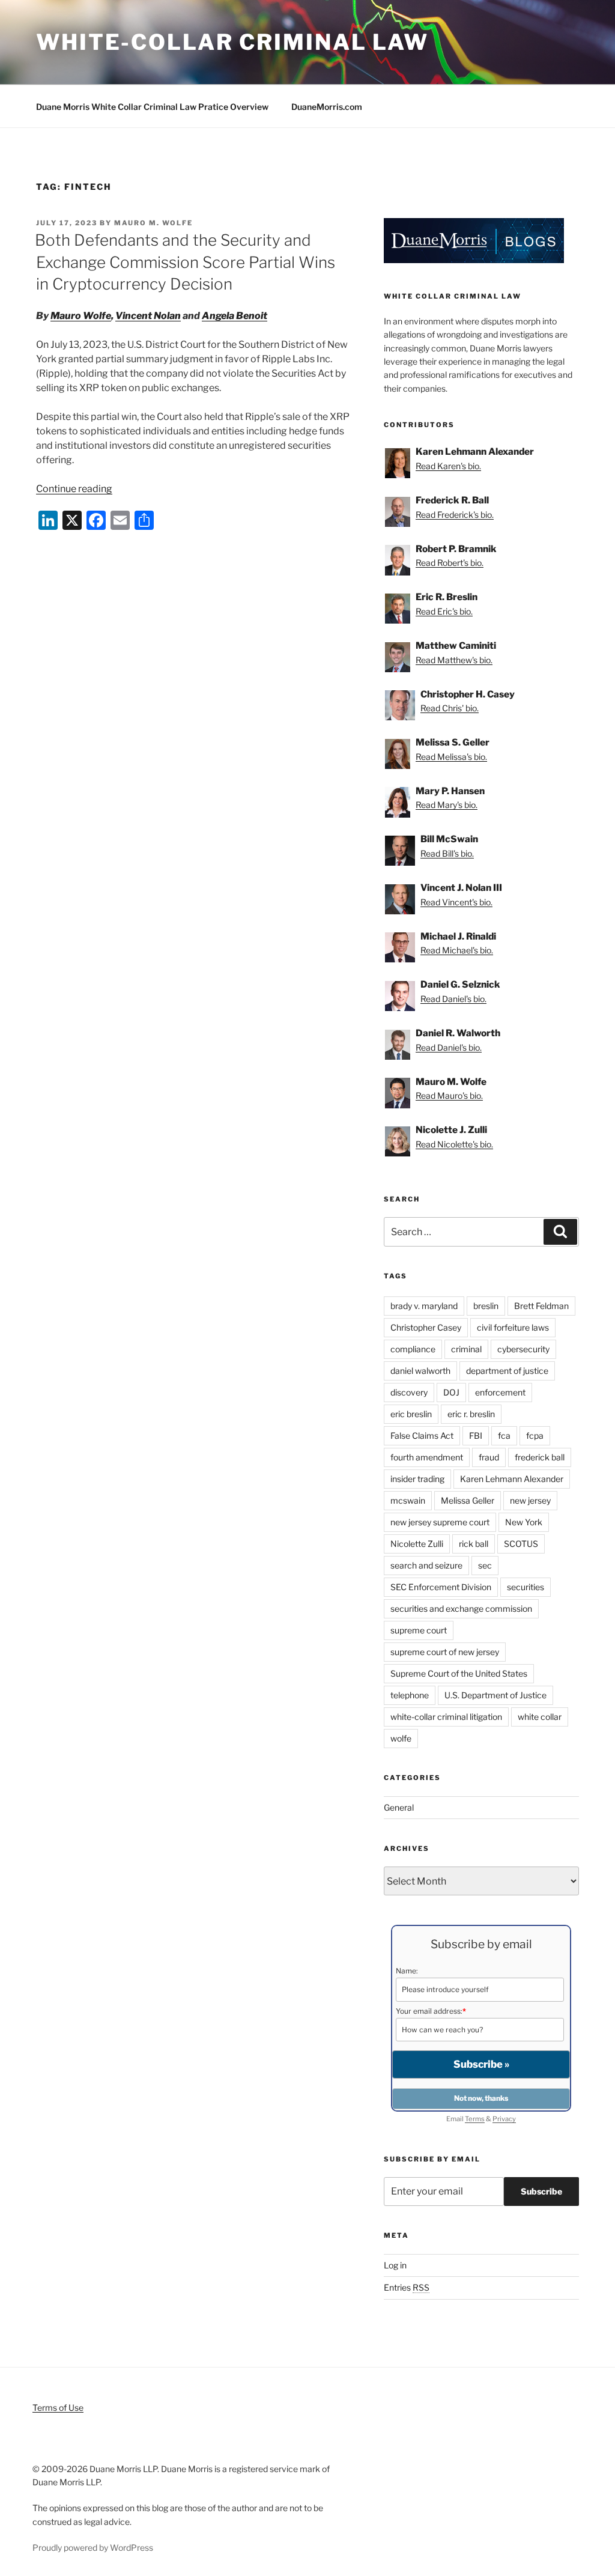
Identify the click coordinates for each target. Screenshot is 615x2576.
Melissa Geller (468, 1500)
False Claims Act (422, 1435)
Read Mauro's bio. (449, 1095)
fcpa (535, 1435)
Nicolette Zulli (417, 1544)
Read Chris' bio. (450, 708)
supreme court (419, 1630)
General (399, 1807)
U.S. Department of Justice (495, 1695)
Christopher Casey (426, 1327)
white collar (540, 1717)
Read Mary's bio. (447, 805)
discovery (409, 1392)
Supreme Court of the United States (459, 1673)
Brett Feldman (541, 1306)
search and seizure (426, 1565)
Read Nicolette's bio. (454, 1144)
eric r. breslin (471, 1414)
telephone (410, 1695)
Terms (475, 2119)
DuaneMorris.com (327, 107)
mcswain (408, 1500)
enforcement (500, 1392)
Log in (395, 2265)
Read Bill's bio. (447, 853)
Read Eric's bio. (444, 611)
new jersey (530, 1500)
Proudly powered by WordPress (93, 2547)
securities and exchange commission (461, 1608)
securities (526, 1587)
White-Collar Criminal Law (232, 42)
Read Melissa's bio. (451, 757)
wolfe (401, 1738)
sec (485, 1565)
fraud (489, 1457)
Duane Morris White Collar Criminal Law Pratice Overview (152, 107)
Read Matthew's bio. (454, 660)
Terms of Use (58, 2407)
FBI (476, 1435)
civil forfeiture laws (513, 1327)
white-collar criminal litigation (446, 1717)
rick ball (474, 1544)
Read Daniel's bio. (453, 999)
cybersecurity (523, 1349)
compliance (413, 1349)
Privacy (504, 2119)
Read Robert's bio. (450, 563)
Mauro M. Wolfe (153, 223)
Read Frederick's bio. (455, 515)
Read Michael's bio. (457, 950)
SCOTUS (521, 1544)
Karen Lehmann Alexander (512, 1479)
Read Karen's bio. (448, 466)
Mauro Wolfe (81, 316)
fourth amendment (427, 1457)
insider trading (417, 1479)
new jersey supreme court (440, 1522)
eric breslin (411, 1414)
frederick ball (540, 1457)
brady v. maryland (424, 1306)
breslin (486, 1306)
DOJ (451, 1392)
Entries (407, 2287)
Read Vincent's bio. (456, 902)
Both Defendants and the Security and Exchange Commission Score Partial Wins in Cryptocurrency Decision (185, 262)
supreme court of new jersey (445, 1652)
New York (524, 1522)
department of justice (507, 1371)
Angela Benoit (235, 316)
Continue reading (74, 489)
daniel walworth (420, 1371)
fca (504, 1435)
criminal (466, 1349)
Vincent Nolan (148, 316)
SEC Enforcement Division (441, 1587)
